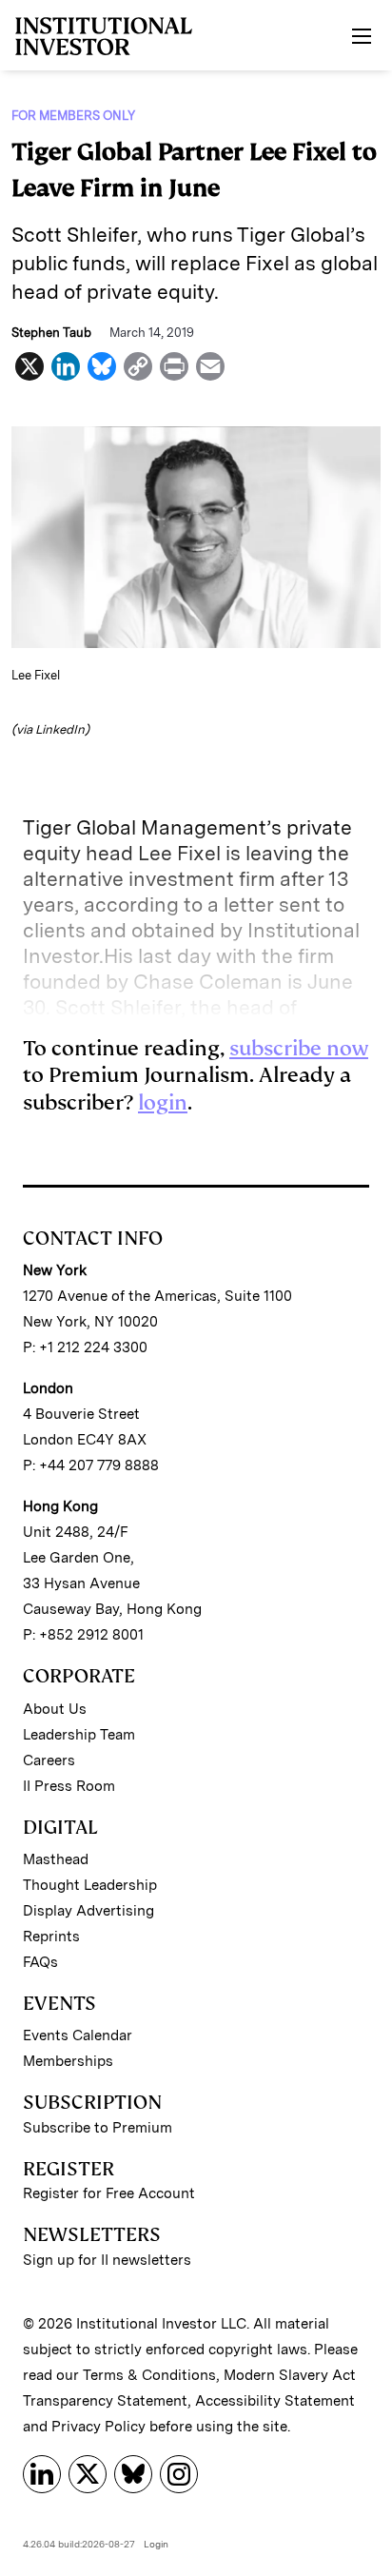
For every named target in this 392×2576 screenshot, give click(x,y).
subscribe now (299, 1048)
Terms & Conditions (149, 2375)
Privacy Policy (98, 2427)
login (163, 1102)
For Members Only (73, 116)
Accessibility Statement (275, 2401)
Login (156, 2544)
